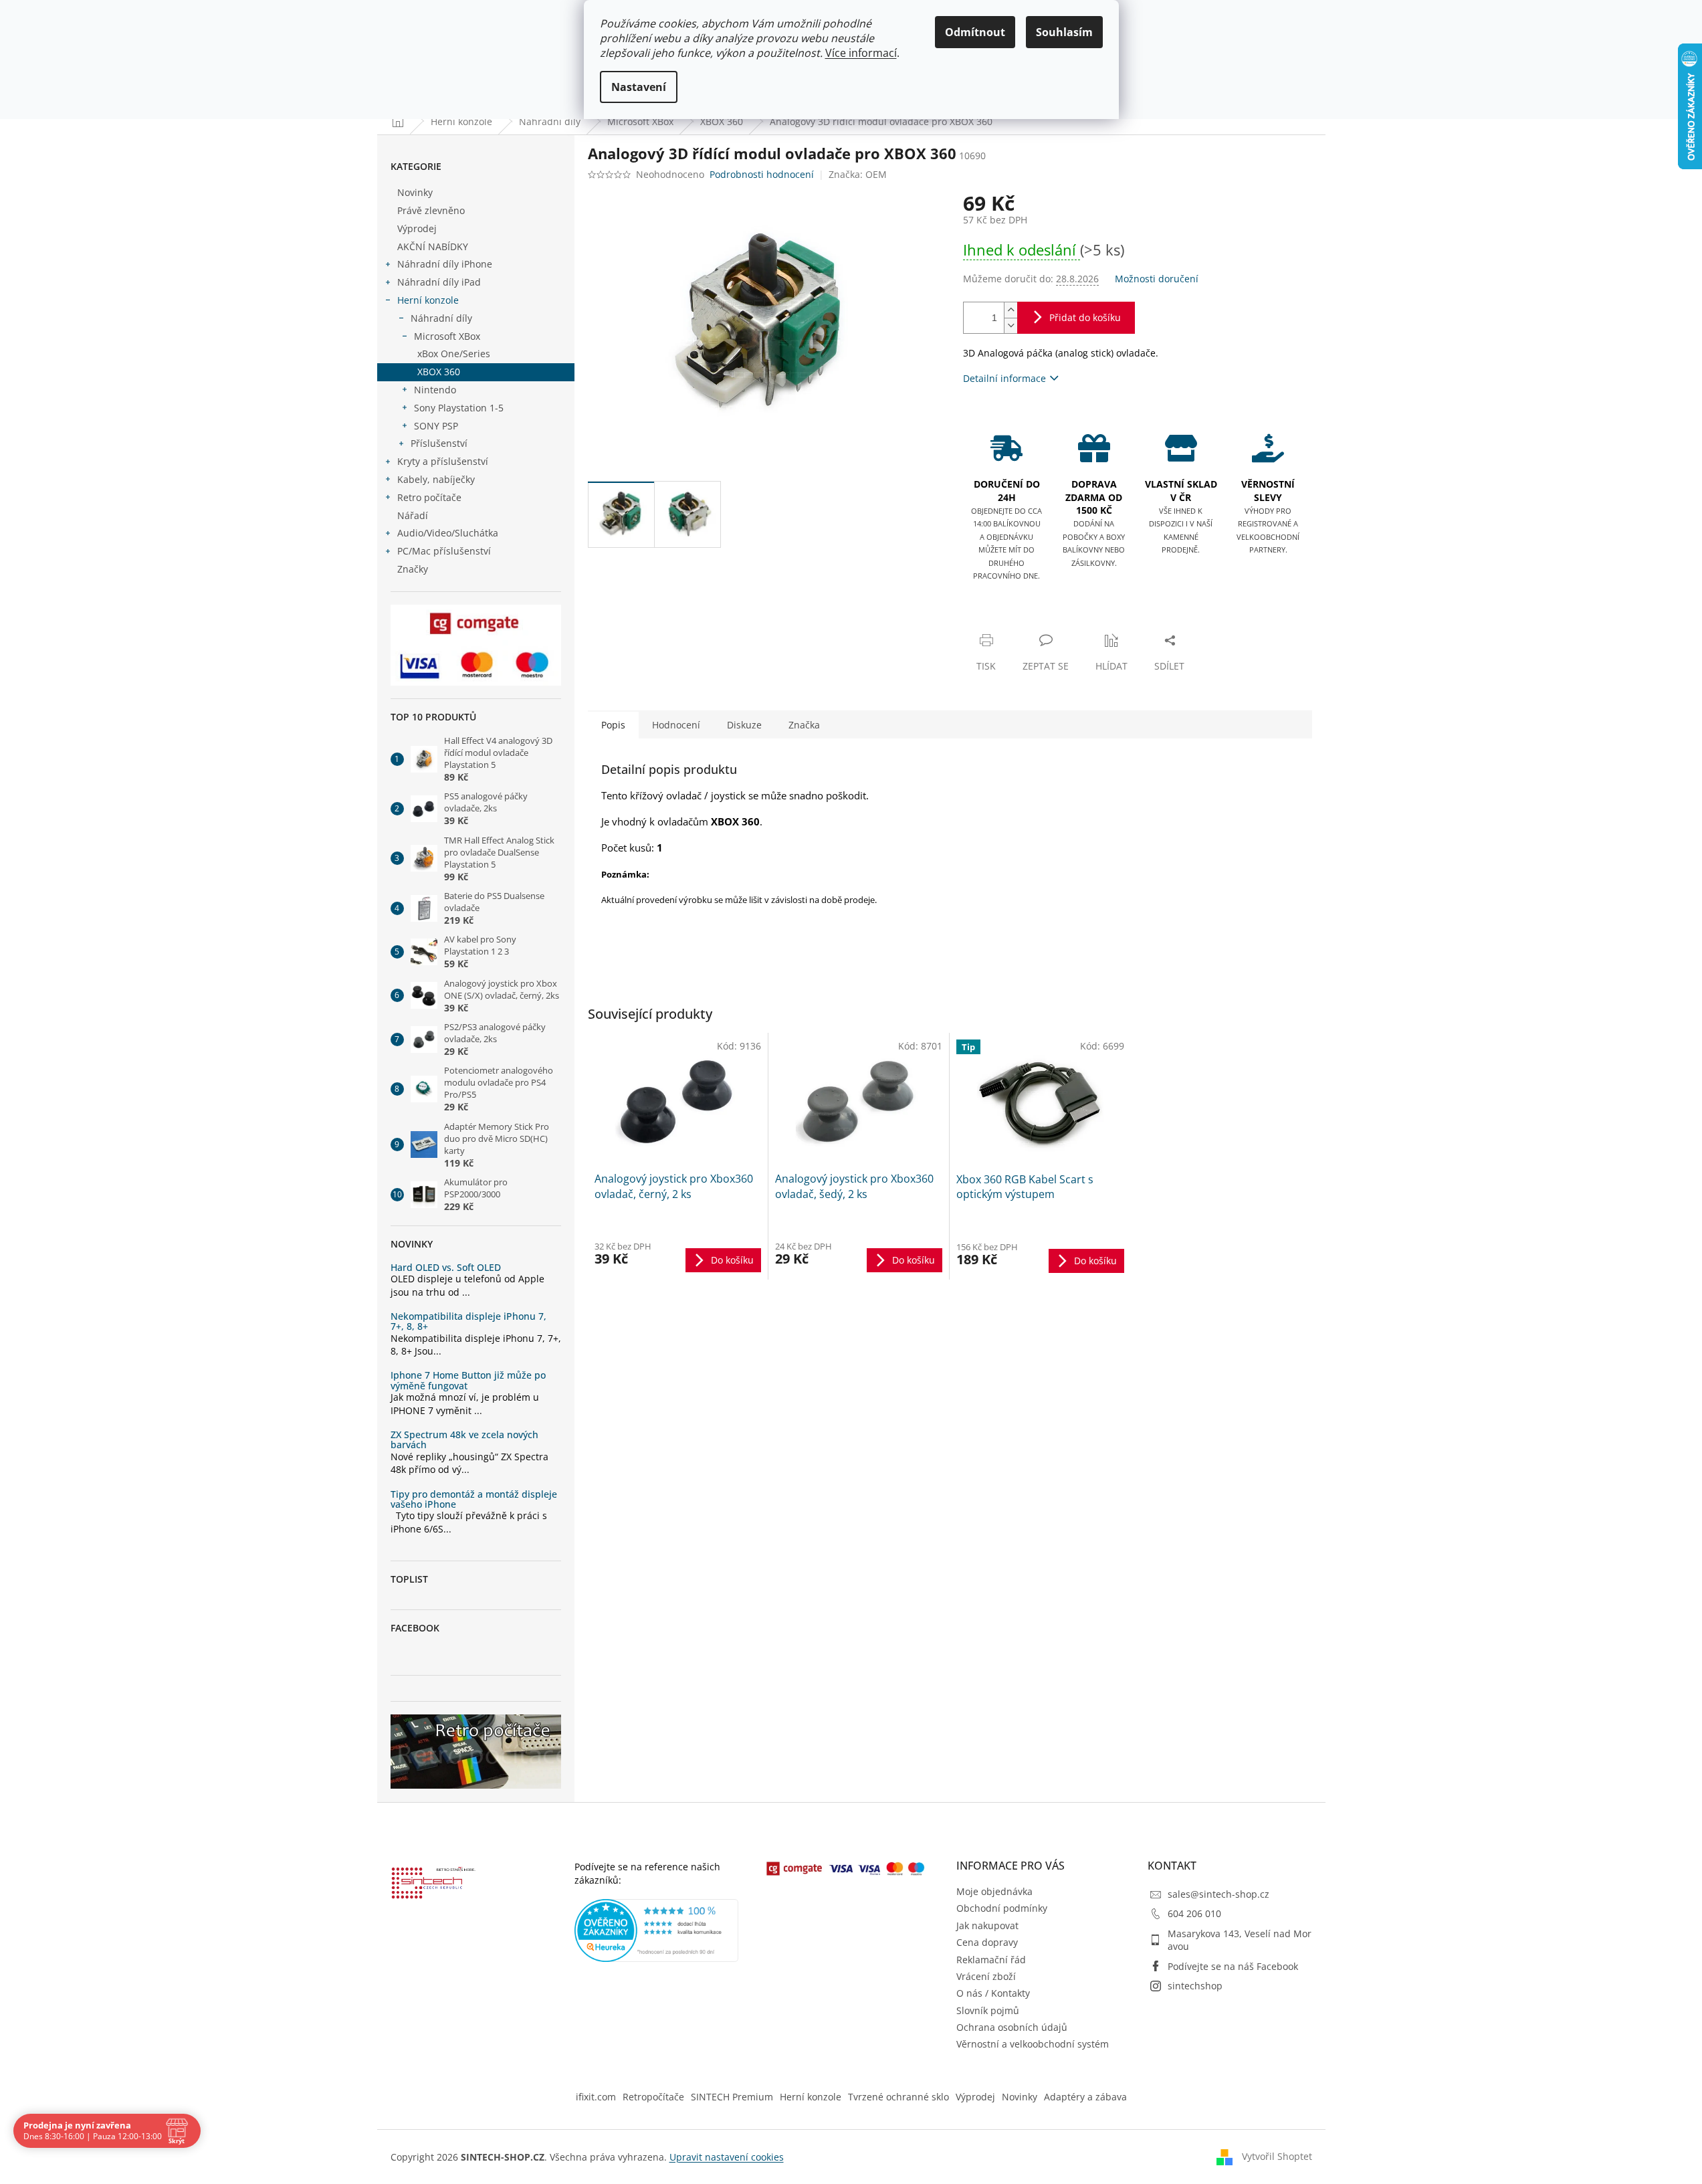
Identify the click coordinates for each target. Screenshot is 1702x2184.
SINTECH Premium (732, 2097)
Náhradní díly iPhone (445, 264)
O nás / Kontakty (993, 1993)
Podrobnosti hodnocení (762, 174)
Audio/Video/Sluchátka (448, 533)
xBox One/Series (454, 354)
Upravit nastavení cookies (727, 2157)
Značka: (858, 174)
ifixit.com (596, 2097)
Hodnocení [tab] (676, 725)
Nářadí (413, 515)
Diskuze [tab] (744, 725)
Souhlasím (1064, 32)
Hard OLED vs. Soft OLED (446, 1267)
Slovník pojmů (988, 2010)
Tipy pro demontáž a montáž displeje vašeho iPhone (474, 1499)
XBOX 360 (439, 372)
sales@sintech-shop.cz (1218, 1894)
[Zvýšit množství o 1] (1010, 310)
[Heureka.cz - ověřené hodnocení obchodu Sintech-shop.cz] (657, 1930)
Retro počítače (429, 497)
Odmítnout (975, 32)
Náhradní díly (441, 318)
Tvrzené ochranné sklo (898, 2097)
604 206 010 (1194, 1913)
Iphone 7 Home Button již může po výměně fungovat (468, 1380)
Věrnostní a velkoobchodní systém (1033, 2044)
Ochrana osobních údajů (1012, 2027)
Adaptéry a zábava (1085, 2097)
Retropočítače (653, 2097)
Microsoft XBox (447, 336)
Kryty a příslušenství (443, 461)
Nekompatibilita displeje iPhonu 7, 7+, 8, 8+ (468, 1321)
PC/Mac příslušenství (444, 551)
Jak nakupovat (987, 1925)
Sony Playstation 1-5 (459, 408)
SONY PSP (436, 426)
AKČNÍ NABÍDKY (433, 246)
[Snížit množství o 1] (1010, 325)
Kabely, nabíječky (436, 479)
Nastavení (639, 87)
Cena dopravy (987, 1942)
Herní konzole (428, 300)
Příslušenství (439, 443)
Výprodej (417, 228)
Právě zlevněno (431, 210)
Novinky (415, 192)
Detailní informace (1004, 378)
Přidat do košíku (1085, 317)
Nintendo (435, 390)
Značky (413, 569)
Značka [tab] (804, 725)
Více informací (861, 53)
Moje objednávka (994, 1891)
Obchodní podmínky (1002, 1908)
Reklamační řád (991, 1960)
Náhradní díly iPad (439, 282)
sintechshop (1195, 1986)
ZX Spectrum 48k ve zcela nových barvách (464, 1440)
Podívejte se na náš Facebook (1233, 1966)
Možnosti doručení (1157, 279)
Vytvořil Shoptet (1277, 2156)
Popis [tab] (613, 725)
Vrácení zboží (986, 1976)
